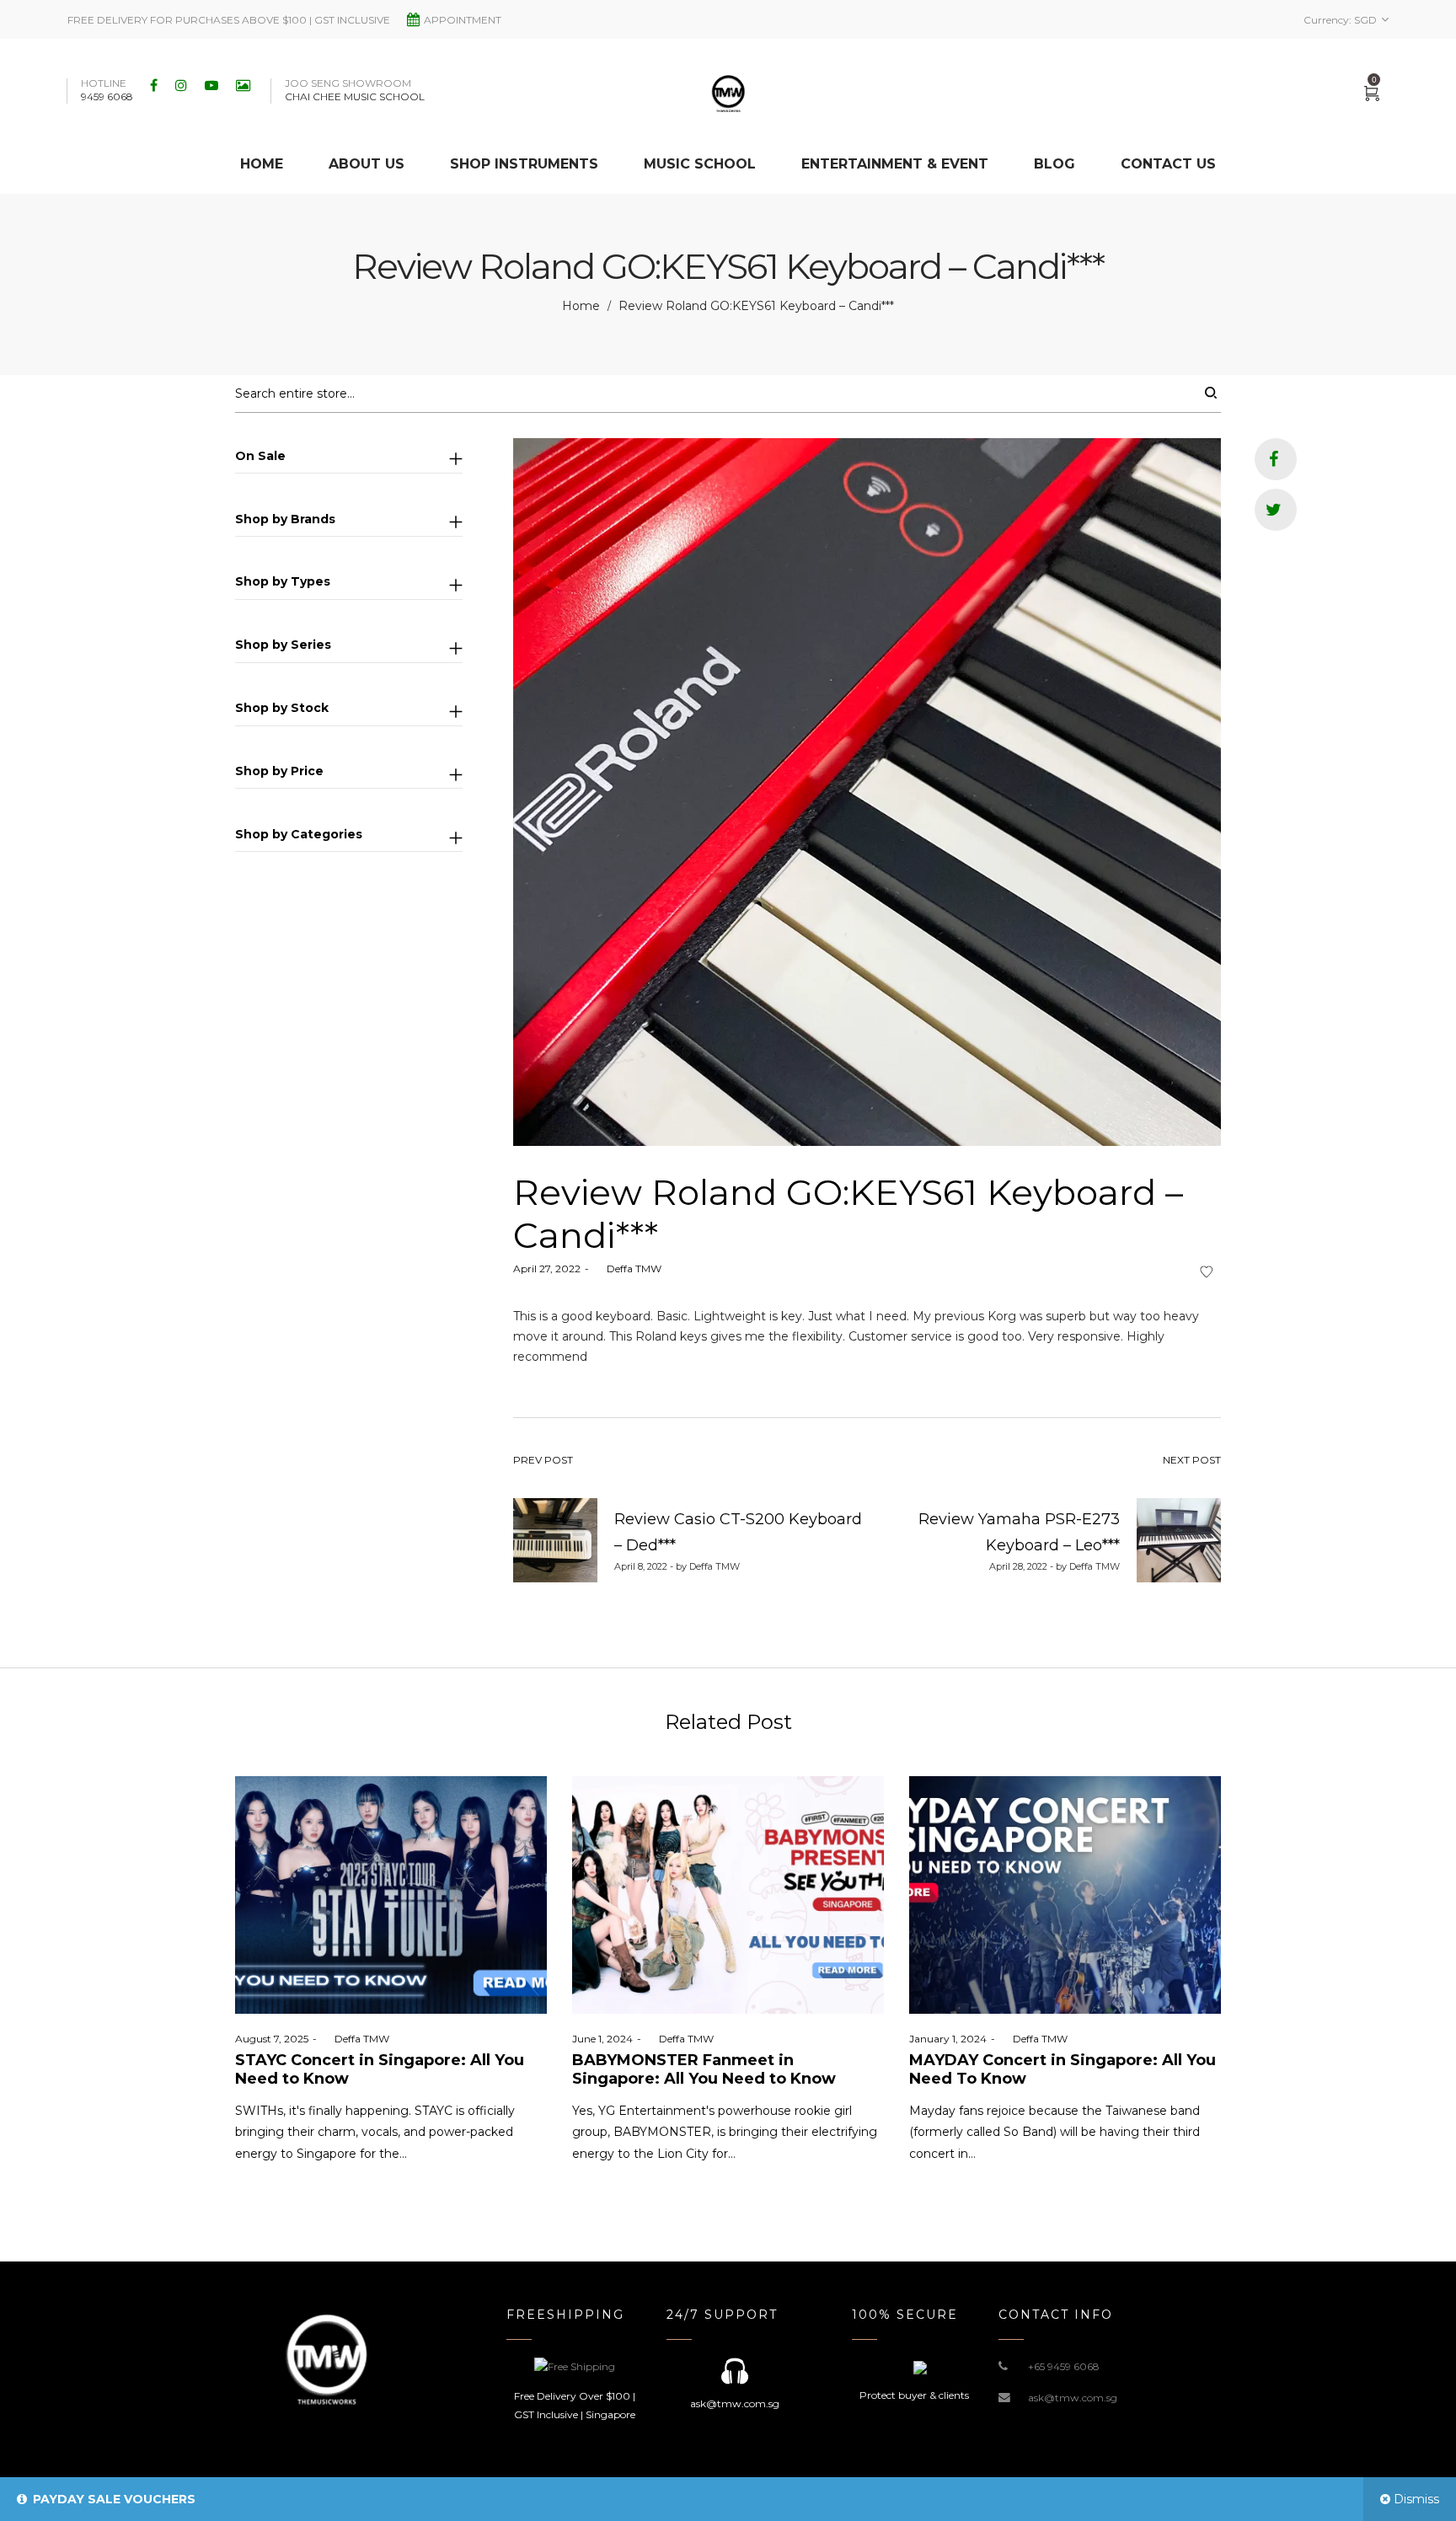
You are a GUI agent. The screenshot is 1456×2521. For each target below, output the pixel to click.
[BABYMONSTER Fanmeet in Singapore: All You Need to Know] (728, 1895)
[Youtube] (214, 85)
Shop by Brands (285, 519)
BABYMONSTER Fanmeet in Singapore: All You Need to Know (704, 2069)
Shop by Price (279, 771)
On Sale (260, 456)
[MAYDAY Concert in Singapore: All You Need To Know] (1065, 1895)
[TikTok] (245, 85)
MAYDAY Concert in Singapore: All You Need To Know (1063, 2069)
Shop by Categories (299, 834)
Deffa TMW (627, 1269)
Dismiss (1416, 2499)
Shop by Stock (282, 708)
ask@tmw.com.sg (1073, 2398)
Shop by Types (283, 581)
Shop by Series (283, 645)
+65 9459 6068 (1064, 2366)
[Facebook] (156, 85)
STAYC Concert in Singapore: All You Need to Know (380, 2069)
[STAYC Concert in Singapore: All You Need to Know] (391, 1895)
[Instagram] (183, 85)
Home (581, 306)
